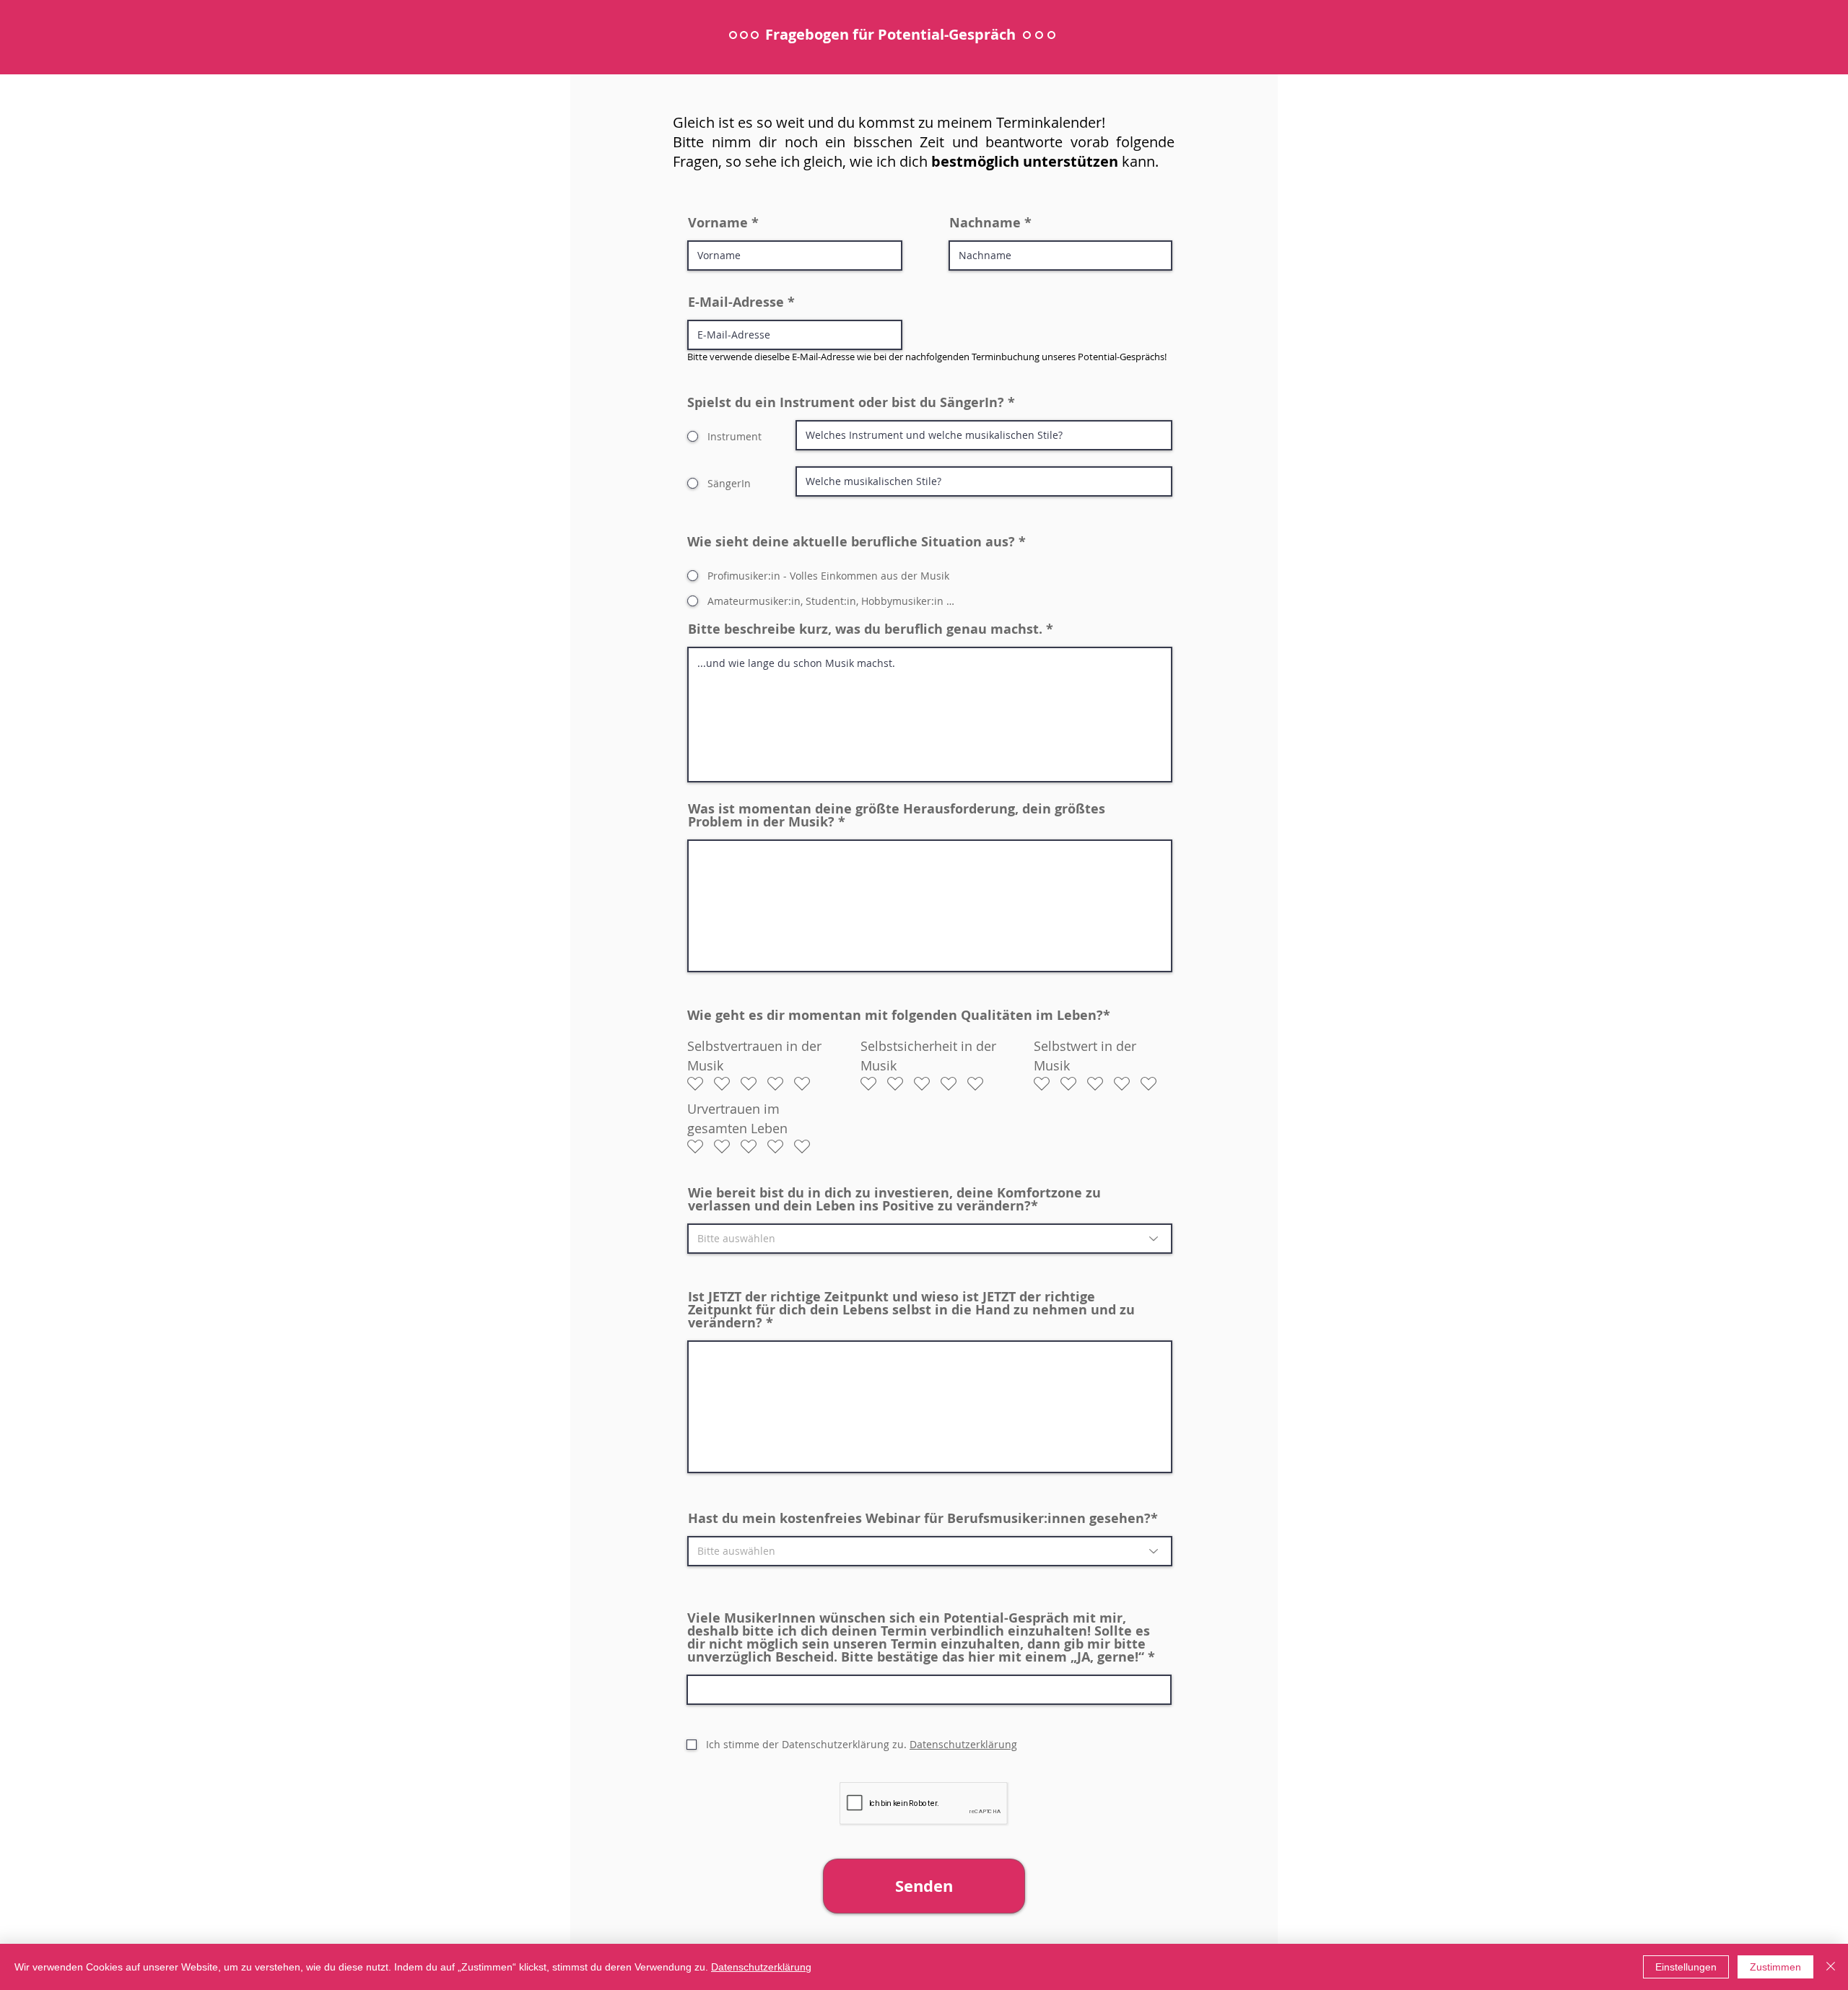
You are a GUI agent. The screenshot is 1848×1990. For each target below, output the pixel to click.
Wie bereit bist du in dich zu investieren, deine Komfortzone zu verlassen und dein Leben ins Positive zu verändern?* (894, 1200)
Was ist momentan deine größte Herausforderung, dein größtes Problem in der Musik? (897, 816)
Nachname (985, 223)
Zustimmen (1775, 1967)
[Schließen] (1831, 1967)
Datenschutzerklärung (761, 1967)
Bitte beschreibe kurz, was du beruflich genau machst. (865, 629)
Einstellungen (1686, 1967)
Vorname (718, 223)
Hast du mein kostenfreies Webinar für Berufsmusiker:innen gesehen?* (923, 1519)
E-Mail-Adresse (736, 302)
